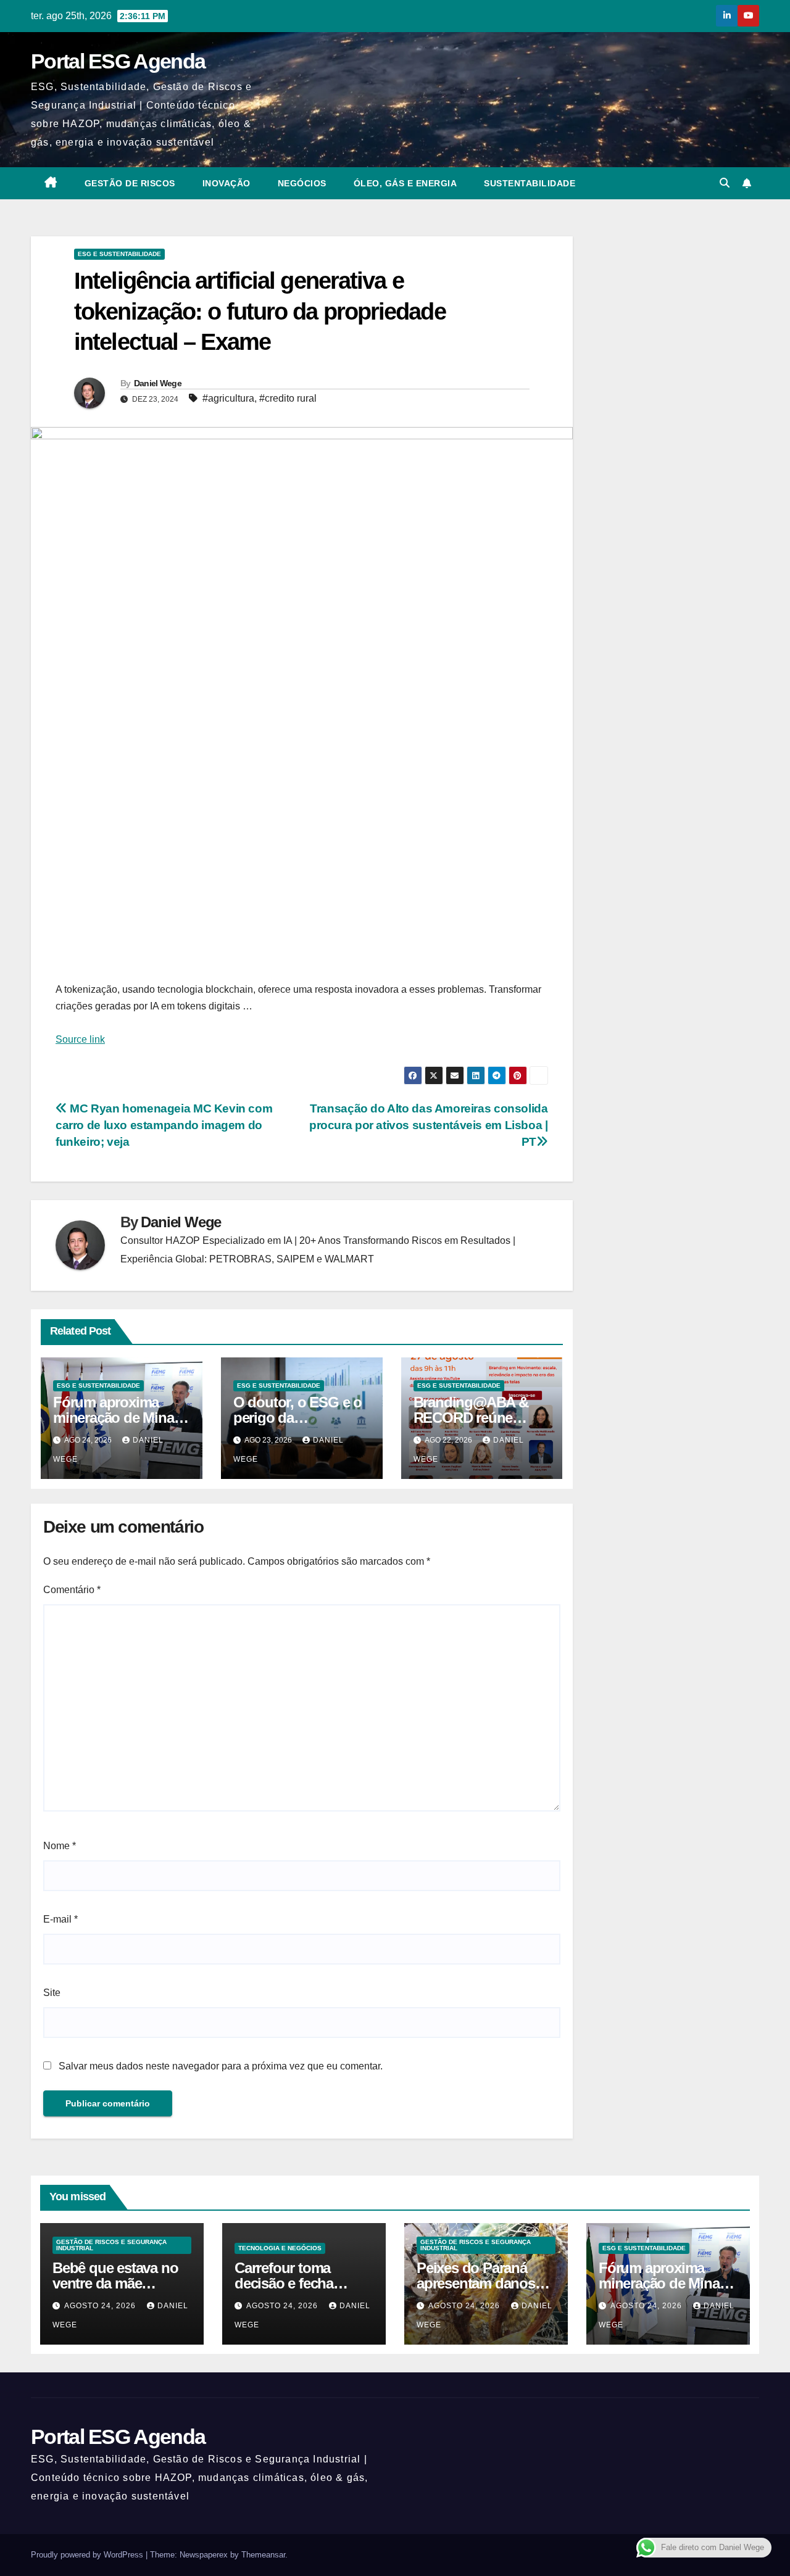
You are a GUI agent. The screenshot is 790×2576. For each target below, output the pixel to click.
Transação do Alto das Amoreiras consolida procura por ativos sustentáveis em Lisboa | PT (429, 1125)
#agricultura (228, 398)
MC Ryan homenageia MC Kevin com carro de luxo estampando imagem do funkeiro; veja (164, 1125)
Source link (80, 1039)
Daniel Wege (158, 383)
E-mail (60, 1919)
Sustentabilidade (530, 183)
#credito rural (288, 398)
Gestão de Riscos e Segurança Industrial (111, 2245)
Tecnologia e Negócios (280, 2248)
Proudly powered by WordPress (88, 2555)
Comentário (72, 1590)
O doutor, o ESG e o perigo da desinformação (297, 1418)
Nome (60, 1846)
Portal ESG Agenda (118, 61)
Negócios (302, 183)
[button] (725, 183)
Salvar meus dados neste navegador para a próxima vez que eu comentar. (221, 2066)
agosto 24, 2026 (101, 2306)
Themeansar (263, 2555)
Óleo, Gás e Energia (405, 183)
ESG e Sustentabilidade (119, 254)
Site (52, 1993)
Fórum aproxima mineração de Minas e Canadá (117, 1418)
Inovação (227, 183)
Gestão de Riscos (130, 183)
